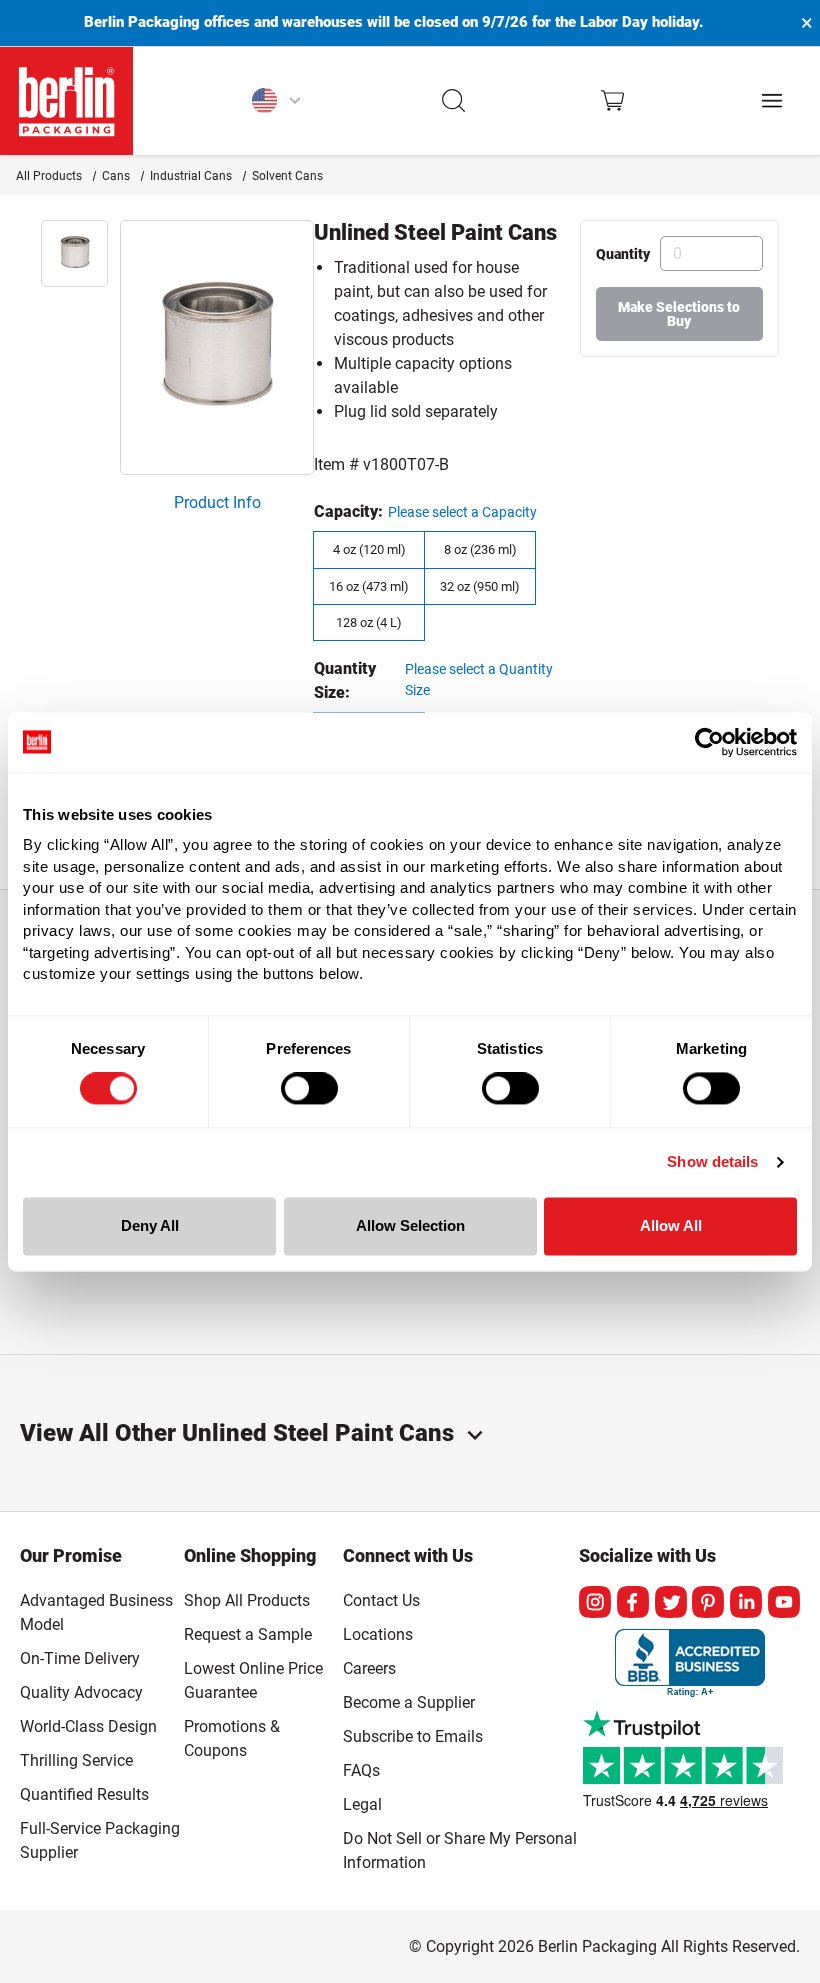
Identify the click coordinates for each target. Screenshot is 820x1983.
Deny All (150, 1225)
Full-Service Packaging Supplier (100, 1840)
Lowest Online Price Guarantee (253, 1680)
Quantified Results (84, 1794)
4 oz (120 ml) (369, 549)
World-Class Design (88, 1726)
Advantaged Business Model (96, 1612)
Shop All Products (247, 1600)
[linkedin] (746, 1602)
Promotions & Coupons (232, 1738)
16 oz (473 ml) (369, 586)
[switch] (309, 1089)
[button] (454, 101)
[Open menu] (772, 100)
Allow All (671, 1225)
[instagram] (595, 1602)
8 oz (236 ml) (480, 549)
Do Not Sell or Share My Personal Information (460, 1847)
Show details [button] (712, 1162)
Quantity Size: (345, 680)
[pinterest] (708, 1602)
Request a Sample (248, 1634)
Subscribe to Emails (413, 1736)
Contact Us (381, 1600)
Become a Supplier (409, 1702)
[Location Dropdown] (276, 101)
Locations (378, 1634)
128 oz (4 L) (369, 622)
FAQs (361, 1770)
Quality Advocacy (81, 1692)
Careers (369, 1668)
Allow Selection (410, 1225)
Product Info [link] (217, 502)
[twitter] (671, 1602)
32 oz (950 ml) (480, 586)
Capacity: (348, 511)
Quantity (623, 254)
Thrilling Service (76, 1760)
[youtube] (784, 1602)
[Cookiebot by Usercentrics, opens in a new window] (709, 742)
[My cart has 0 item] (612, 100)
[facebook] (633, 1602)
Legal (362, 1804)
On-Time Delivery (80, 1658)
